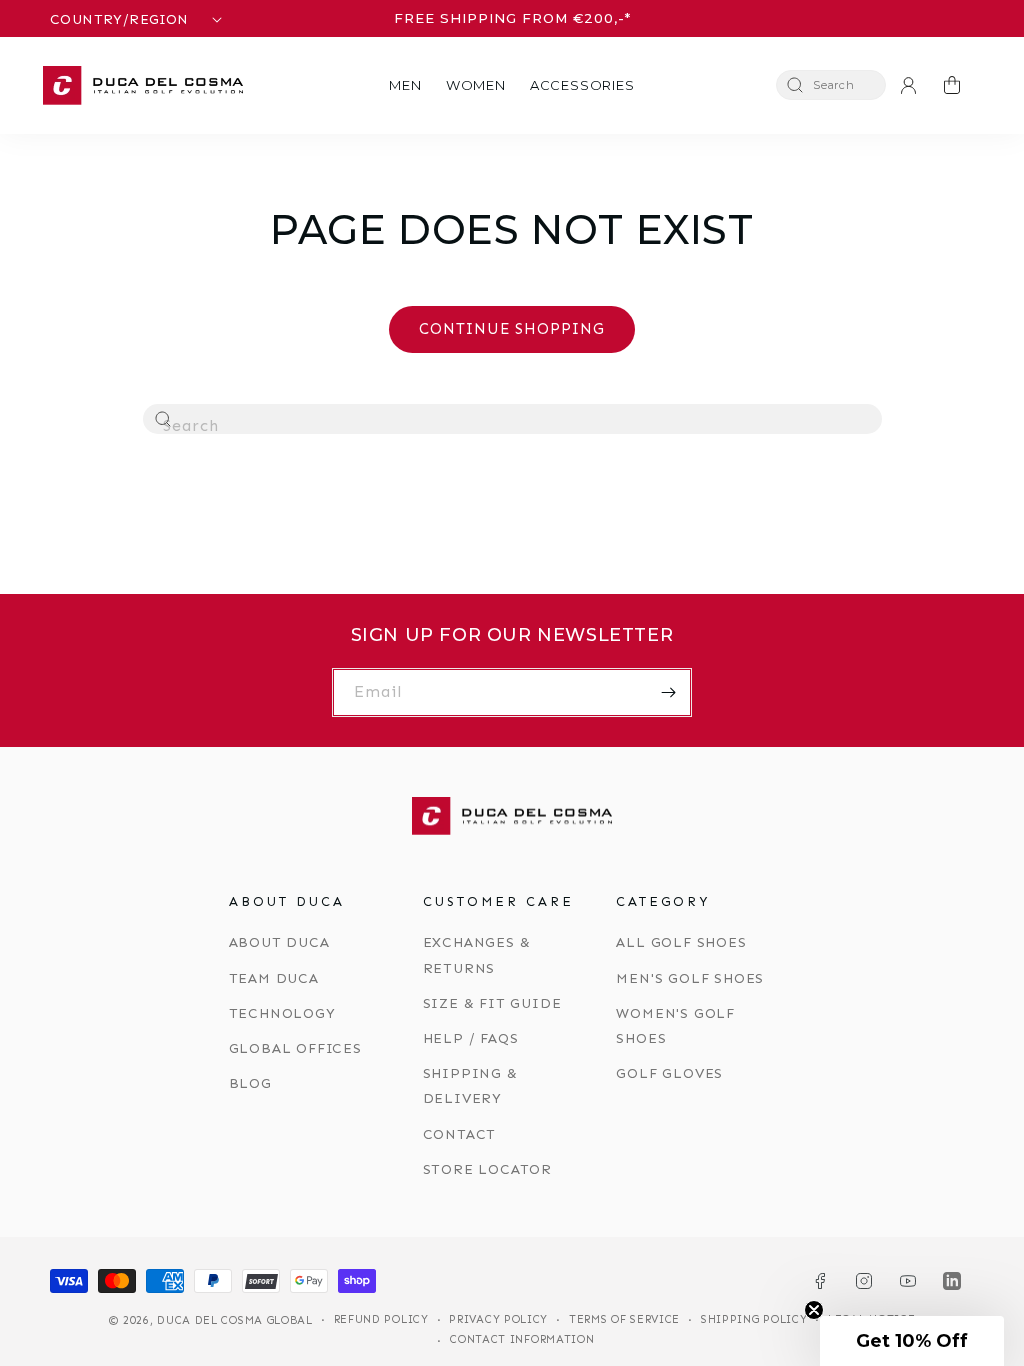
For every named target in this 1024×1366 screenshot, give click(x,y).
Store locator (487, 1169)
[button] (405, 85)
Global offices (295, 1048)
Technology (282, 1013)
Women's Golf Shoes (675, 1026)
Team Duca (274, 978)
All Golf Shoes (681, 942)
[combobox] (512, 419)
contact (460, 1134)
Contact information (522, 1339)
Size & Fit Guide (492, 1003)
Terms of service (624, 1319)
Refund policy (381, 1319)
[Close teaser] (814, 1310)
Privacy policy (498, 1319)
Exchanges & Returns (477, 955)
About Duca (279, 942)
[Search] (164, 420)
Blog (250, 1083)
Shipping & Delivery (470, 1086)
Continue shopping (512, 329)
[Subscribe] (668, 692)
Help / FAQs (471, 1038)
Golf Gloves (669, 1073)
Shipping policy (754, 1319)
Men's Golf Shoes (690, 978)
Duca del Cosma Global (235, 1320)
